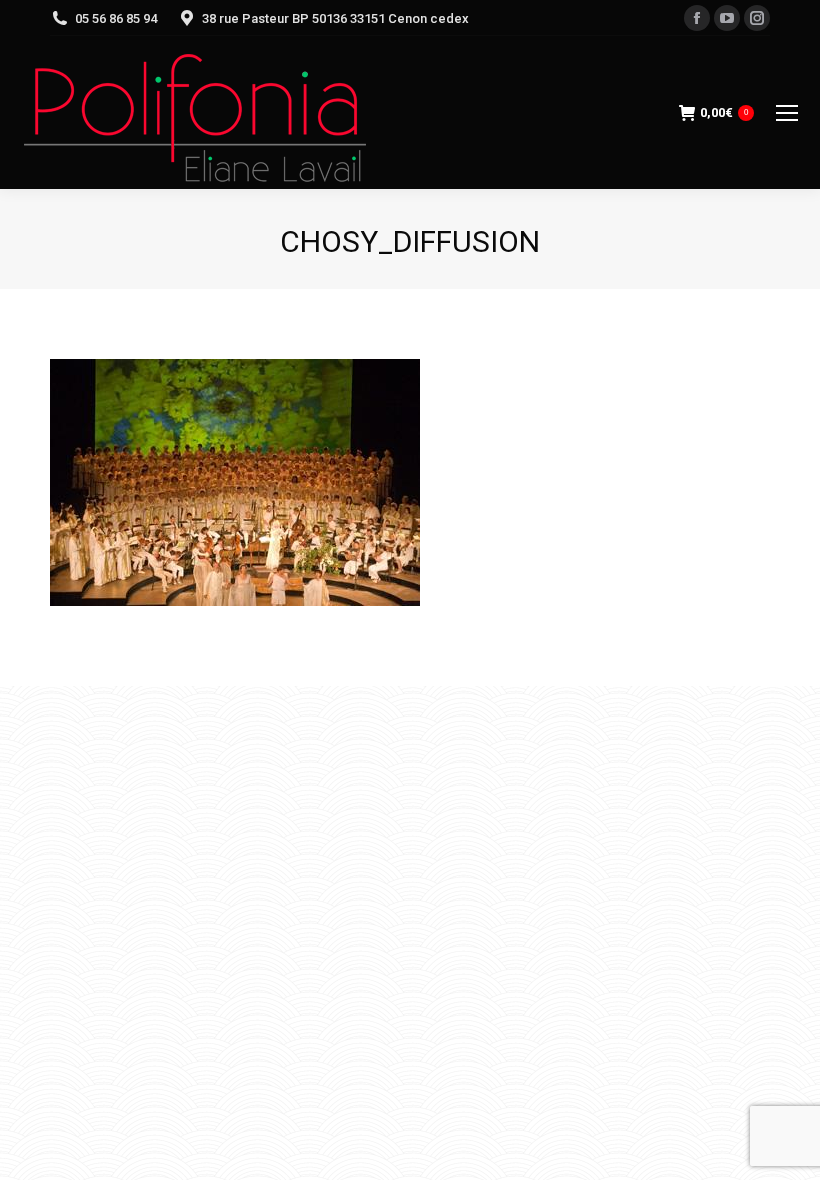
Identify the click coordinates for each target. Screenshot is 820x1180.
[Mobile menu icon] (787, 113)
